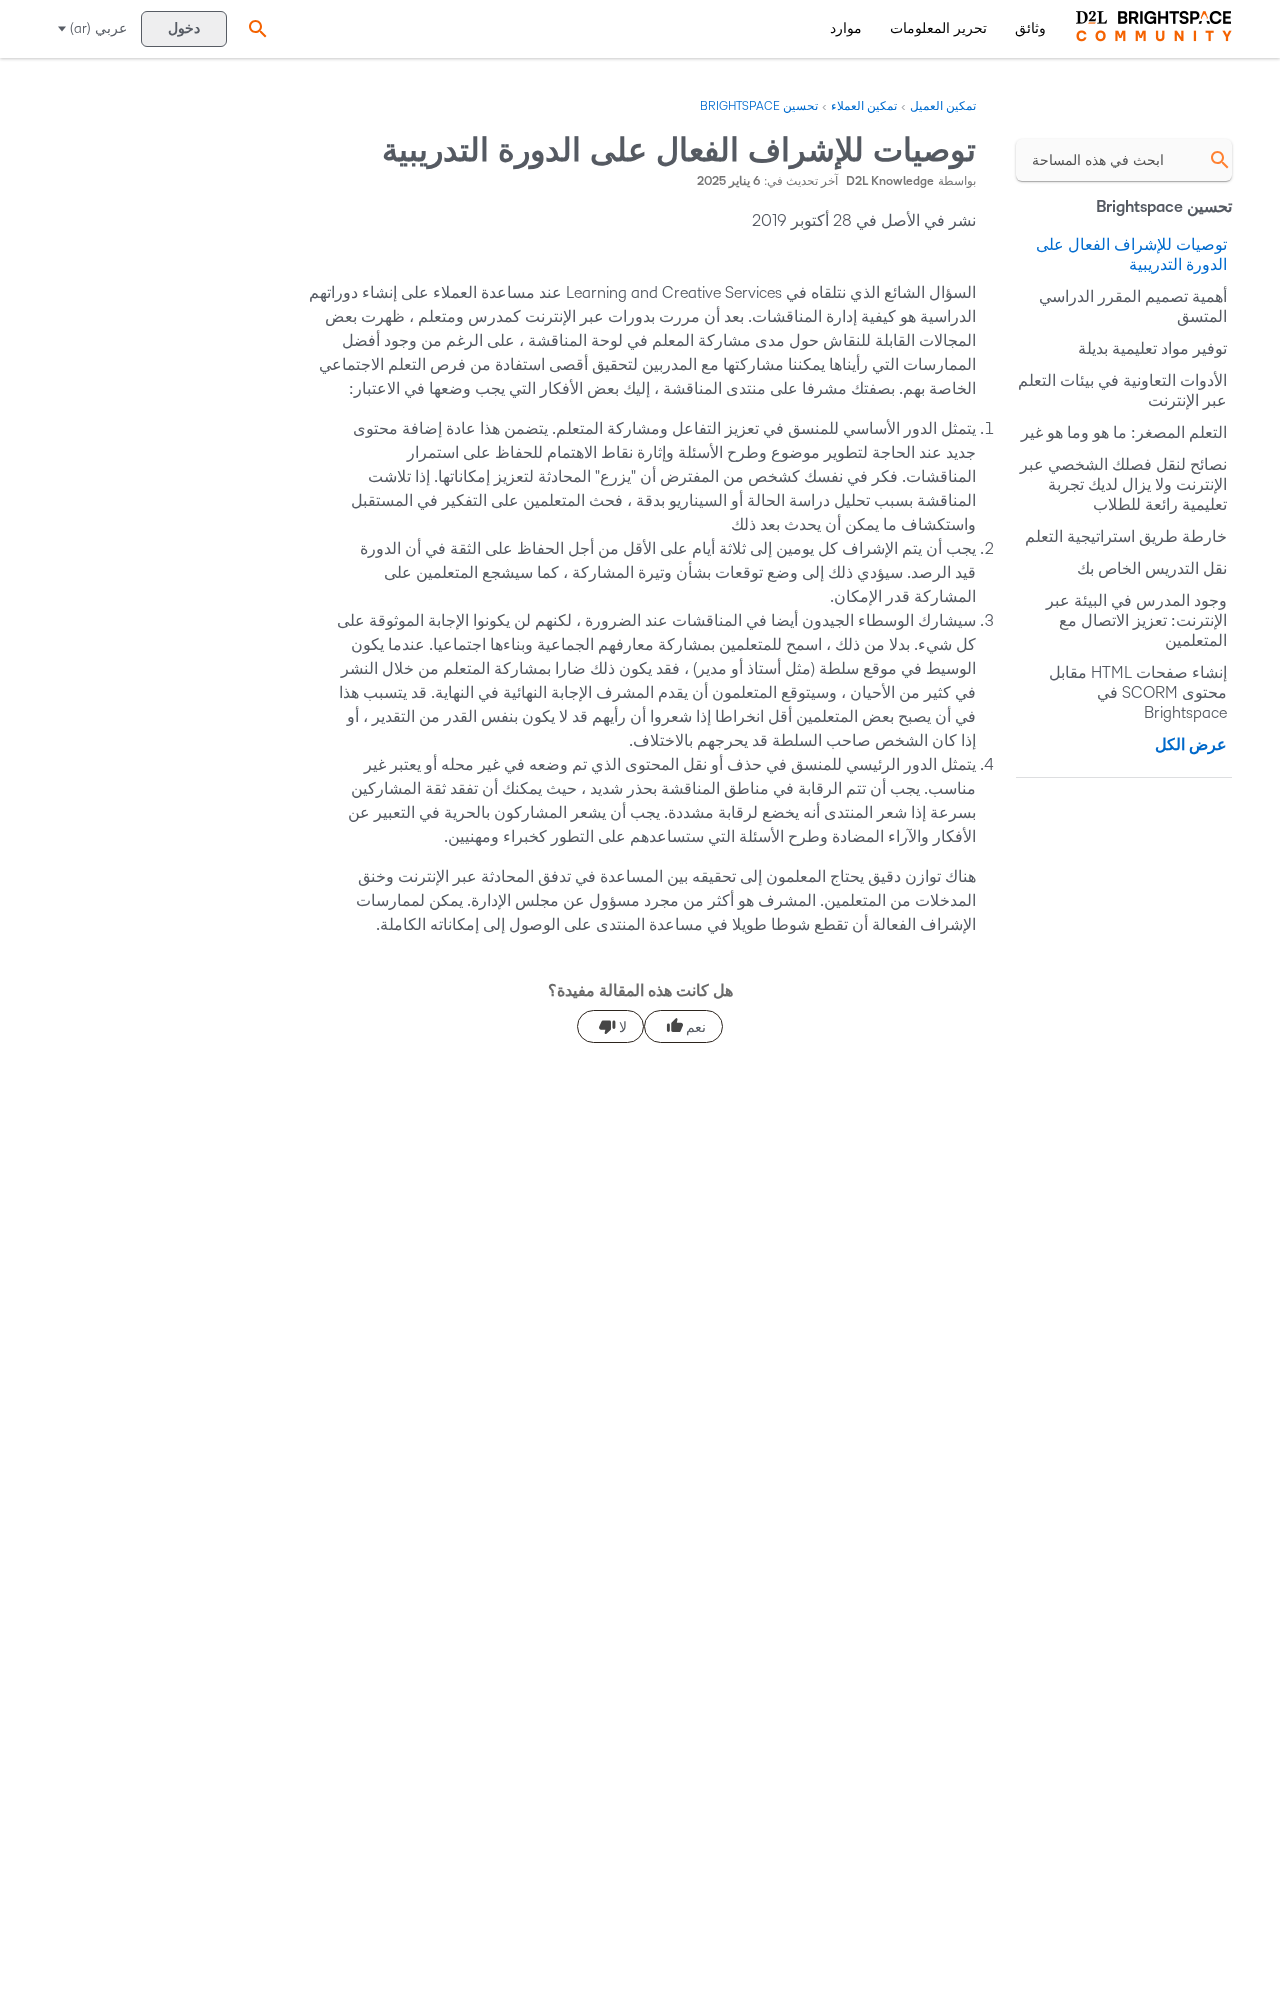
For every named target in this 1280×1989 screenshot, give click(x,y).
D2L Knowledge (890, 181)
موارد (846, 28)
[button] (255, 28)
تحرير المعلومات (938, 28)
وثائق (1030, 28)
